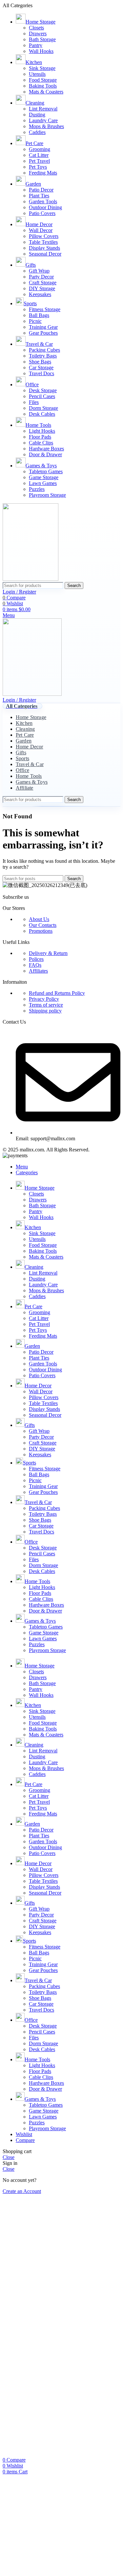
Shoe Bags (40, 362)
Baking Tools (43, 86)
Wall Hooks (41, 51)
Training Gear (43, 327)
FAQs (35, 965)
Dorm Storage (43, 408)
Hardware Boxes (46, 449)
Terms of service (46, 1005)
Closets (36, 28)
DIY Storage (42, 288)
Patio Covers (42, 213)
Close (9, 2157)
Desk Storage (43, 390)
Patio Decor (41, 190)
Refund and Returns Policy (57, 993)
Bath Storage (42, 39)
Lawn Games (43, 483)
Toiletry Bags (43, 356)
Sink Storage (42, 68)
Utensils (37, 74)
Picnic (35, 321)
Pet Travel (39, 161)
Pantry (36, 45)
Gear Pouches (43, 333)
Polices (36, 959)
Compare (25, 2140)
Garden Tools (43, 201)
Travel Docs (41, 373)
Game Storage (44, 477)
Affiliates (38, 971)
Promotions (41, 931)
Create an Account (22, 2191)
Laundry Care (43, 120)
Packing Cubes (44, 350)
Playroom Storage (47, 495)
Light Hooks (42, 431)
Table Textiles (43, 242)
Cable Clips (41, 443)
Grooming (40, 149)
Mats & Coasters (46, 92)
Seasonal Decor (45, 254)
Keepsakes (40, 294)
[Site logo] (31, 579)
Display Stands (44, 248)
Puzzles (37, 489)
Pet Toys (38, 167)
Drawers (38, 33)
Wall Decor (41, 230)
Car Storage (41, 368)
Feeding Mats (43, 173)
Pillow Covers (44, 236)
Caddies (37, 132)
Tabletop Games (46, 471)
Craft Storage (43, 283)
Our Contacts (43, 925)
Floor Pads (40, 437)
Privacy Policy (44, 999)
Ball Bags (39, 315)
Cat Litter (39, 155)
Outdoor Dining (45, 207)
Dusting (37, 115)
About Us (39, 919)
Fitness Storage (45, 309)
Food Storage (43, 80)
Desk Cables (42, 414)
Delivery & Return (48, 953)
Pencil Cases (42, 396)
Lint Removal (43, 109)
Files (34, 402)
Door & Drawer (45, 454)
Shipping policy (45, 1011)
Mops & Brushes (46, 126)
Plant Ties (39, 196)
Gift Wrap (39, 271)
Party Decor (41, 277)
